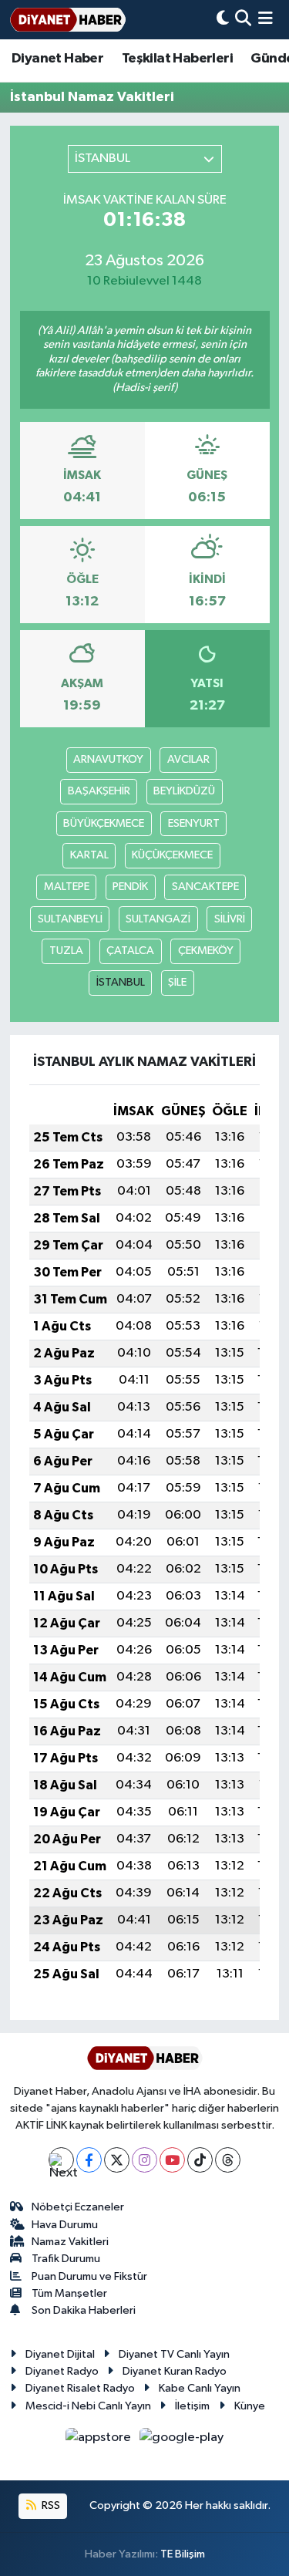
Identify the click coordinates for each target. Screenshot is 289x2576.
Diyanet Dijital (60, 2354)
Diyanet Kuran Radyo (175, 2371)
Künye (250, 2406)
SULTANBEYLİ (70, 919)
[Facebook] (89, 2160)
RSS (50, 2505)
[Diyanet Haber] (68, 20)
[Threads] (228, 2160)
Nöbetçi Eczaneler (78, 2207)
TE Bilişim (183, 2554)
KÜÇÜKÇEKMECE (172, 855)
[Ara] (243, 20)
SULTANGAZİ (158, 919)
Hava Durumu (65, 2225)
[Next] (61, 2160)
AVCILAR (188, 759)
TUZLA (66, 951)
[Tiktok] (200, 2160)
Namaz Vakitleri (70, 2242)
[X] (117, 2160)
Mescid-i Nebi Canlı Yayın (88, 2406)
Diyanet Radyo (62, 2371)
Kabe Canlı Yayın (200, 2388)
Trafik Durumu (66, 2259)
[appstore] (100, 2441)
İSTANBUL (121, 982)
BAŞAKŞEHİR (99, 791)
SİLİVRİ (230, 919)
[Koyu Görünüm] (223, 20)
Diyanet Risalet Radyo (80, 2388)
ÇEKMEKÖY (206, 951)
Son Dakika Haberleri (84, 2310)
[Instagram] (144, 2160)
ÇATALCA (130, 951)
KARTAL (89, 855)
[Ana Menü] (265, 20)
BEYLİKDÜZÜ (184, 791)
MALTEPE (67, 887)
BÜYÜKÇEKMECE (104, 823)
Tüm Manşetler (69, 2293)
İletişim (192, 2406)
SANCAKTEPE (205, 887)
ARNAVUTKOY (108, 759)
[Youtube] (172, 2160)
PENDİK (130, 887)
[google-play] (182, 2441)
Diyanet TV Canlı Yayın (174, 2354)
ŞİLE (177, 982)
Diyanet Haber (57, 59)
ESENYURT (194, 823)
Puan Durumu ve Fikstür (89, 2276)
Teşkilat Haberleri (177, 59)
